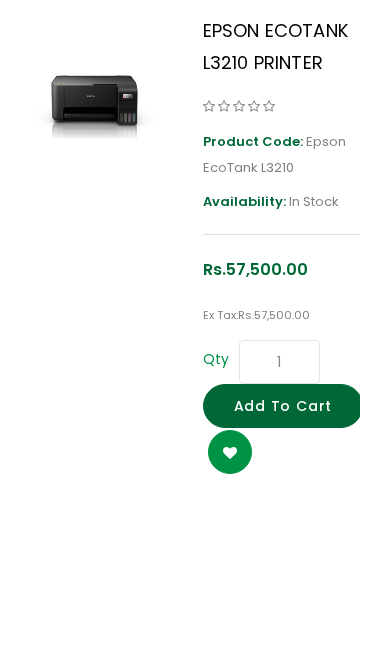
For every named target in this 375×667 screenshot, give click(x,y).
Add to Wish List (230, 452)
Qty (216, 359)
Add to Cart (283, 406)
